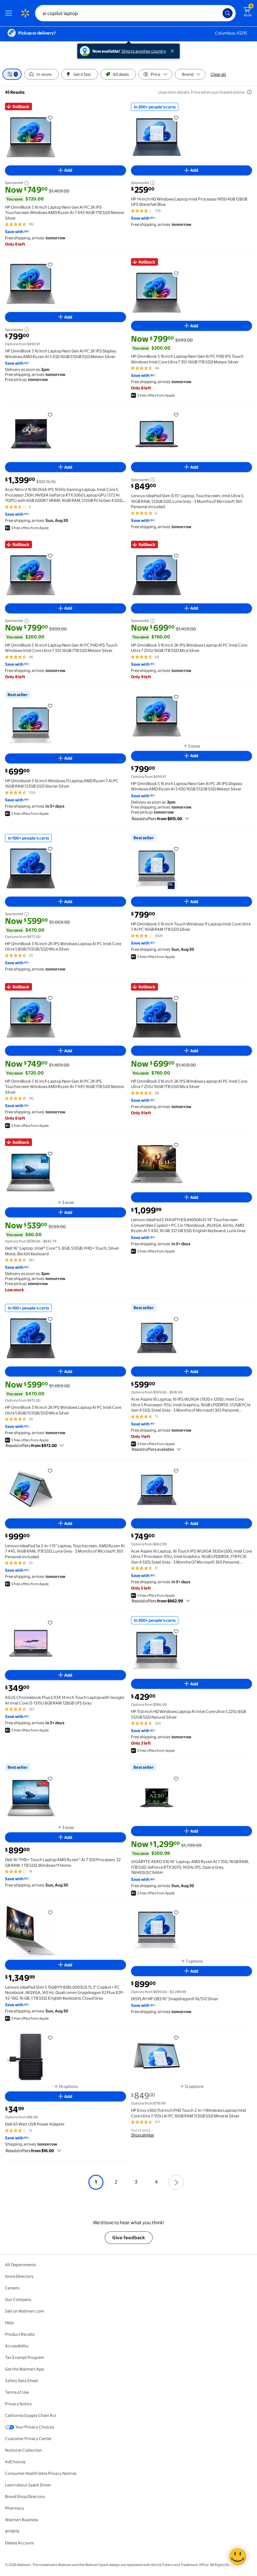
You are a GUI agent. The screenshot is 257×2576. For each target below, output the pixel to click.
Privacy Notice (18, 2404)
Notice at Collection (24, 2450)
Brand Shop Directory (25, 2496)
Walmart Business (22, 2520)
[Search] (228, 13)
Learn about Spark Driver (28, 2485)
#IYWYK (12, 2531)
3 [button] (136, 2182)
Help (9, 2323)
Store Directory (19, 2276)
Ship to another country (144, 51)
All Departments (20, 2265)
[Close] (174, 51)
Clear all (218, 74)
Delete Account (20, 2543)
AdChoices (15, 2462)
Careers (12, 2288)
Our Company (18, 2299)
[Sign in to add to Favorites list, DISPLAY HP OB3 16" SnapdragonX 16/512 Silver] (176, 1912)
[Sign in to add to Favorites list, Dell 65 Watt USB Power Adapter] (50, 2037)
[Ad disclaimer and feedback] (26, 183)
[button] (176, 2182)
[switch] (41, 74)
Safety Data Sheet (22, 2381)
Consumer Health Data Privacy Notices (41, 2473)
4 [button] (156, 2182)
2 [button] (116, 2182)
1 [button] (96, 2182)
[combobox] (135, 13)
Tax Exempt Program (25, 2357)
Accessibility (17, 2346)
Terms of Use (17, 2392)
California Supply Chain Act (31, 2415)
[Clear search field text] (219, 13)
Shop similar (143, 2135)
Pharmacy (15, 2508)
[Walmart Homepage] (25, 13)
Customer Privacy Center (28, 2438)
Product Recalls (20, 2334)
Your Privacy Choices (35, 2427)
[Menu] (10, 13)
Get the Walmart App (24, 2369)
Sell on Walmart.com (25, 2311)
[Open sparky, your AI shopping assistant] (238, 2557)
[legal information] (249, 92)
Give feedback (129, 2238)
